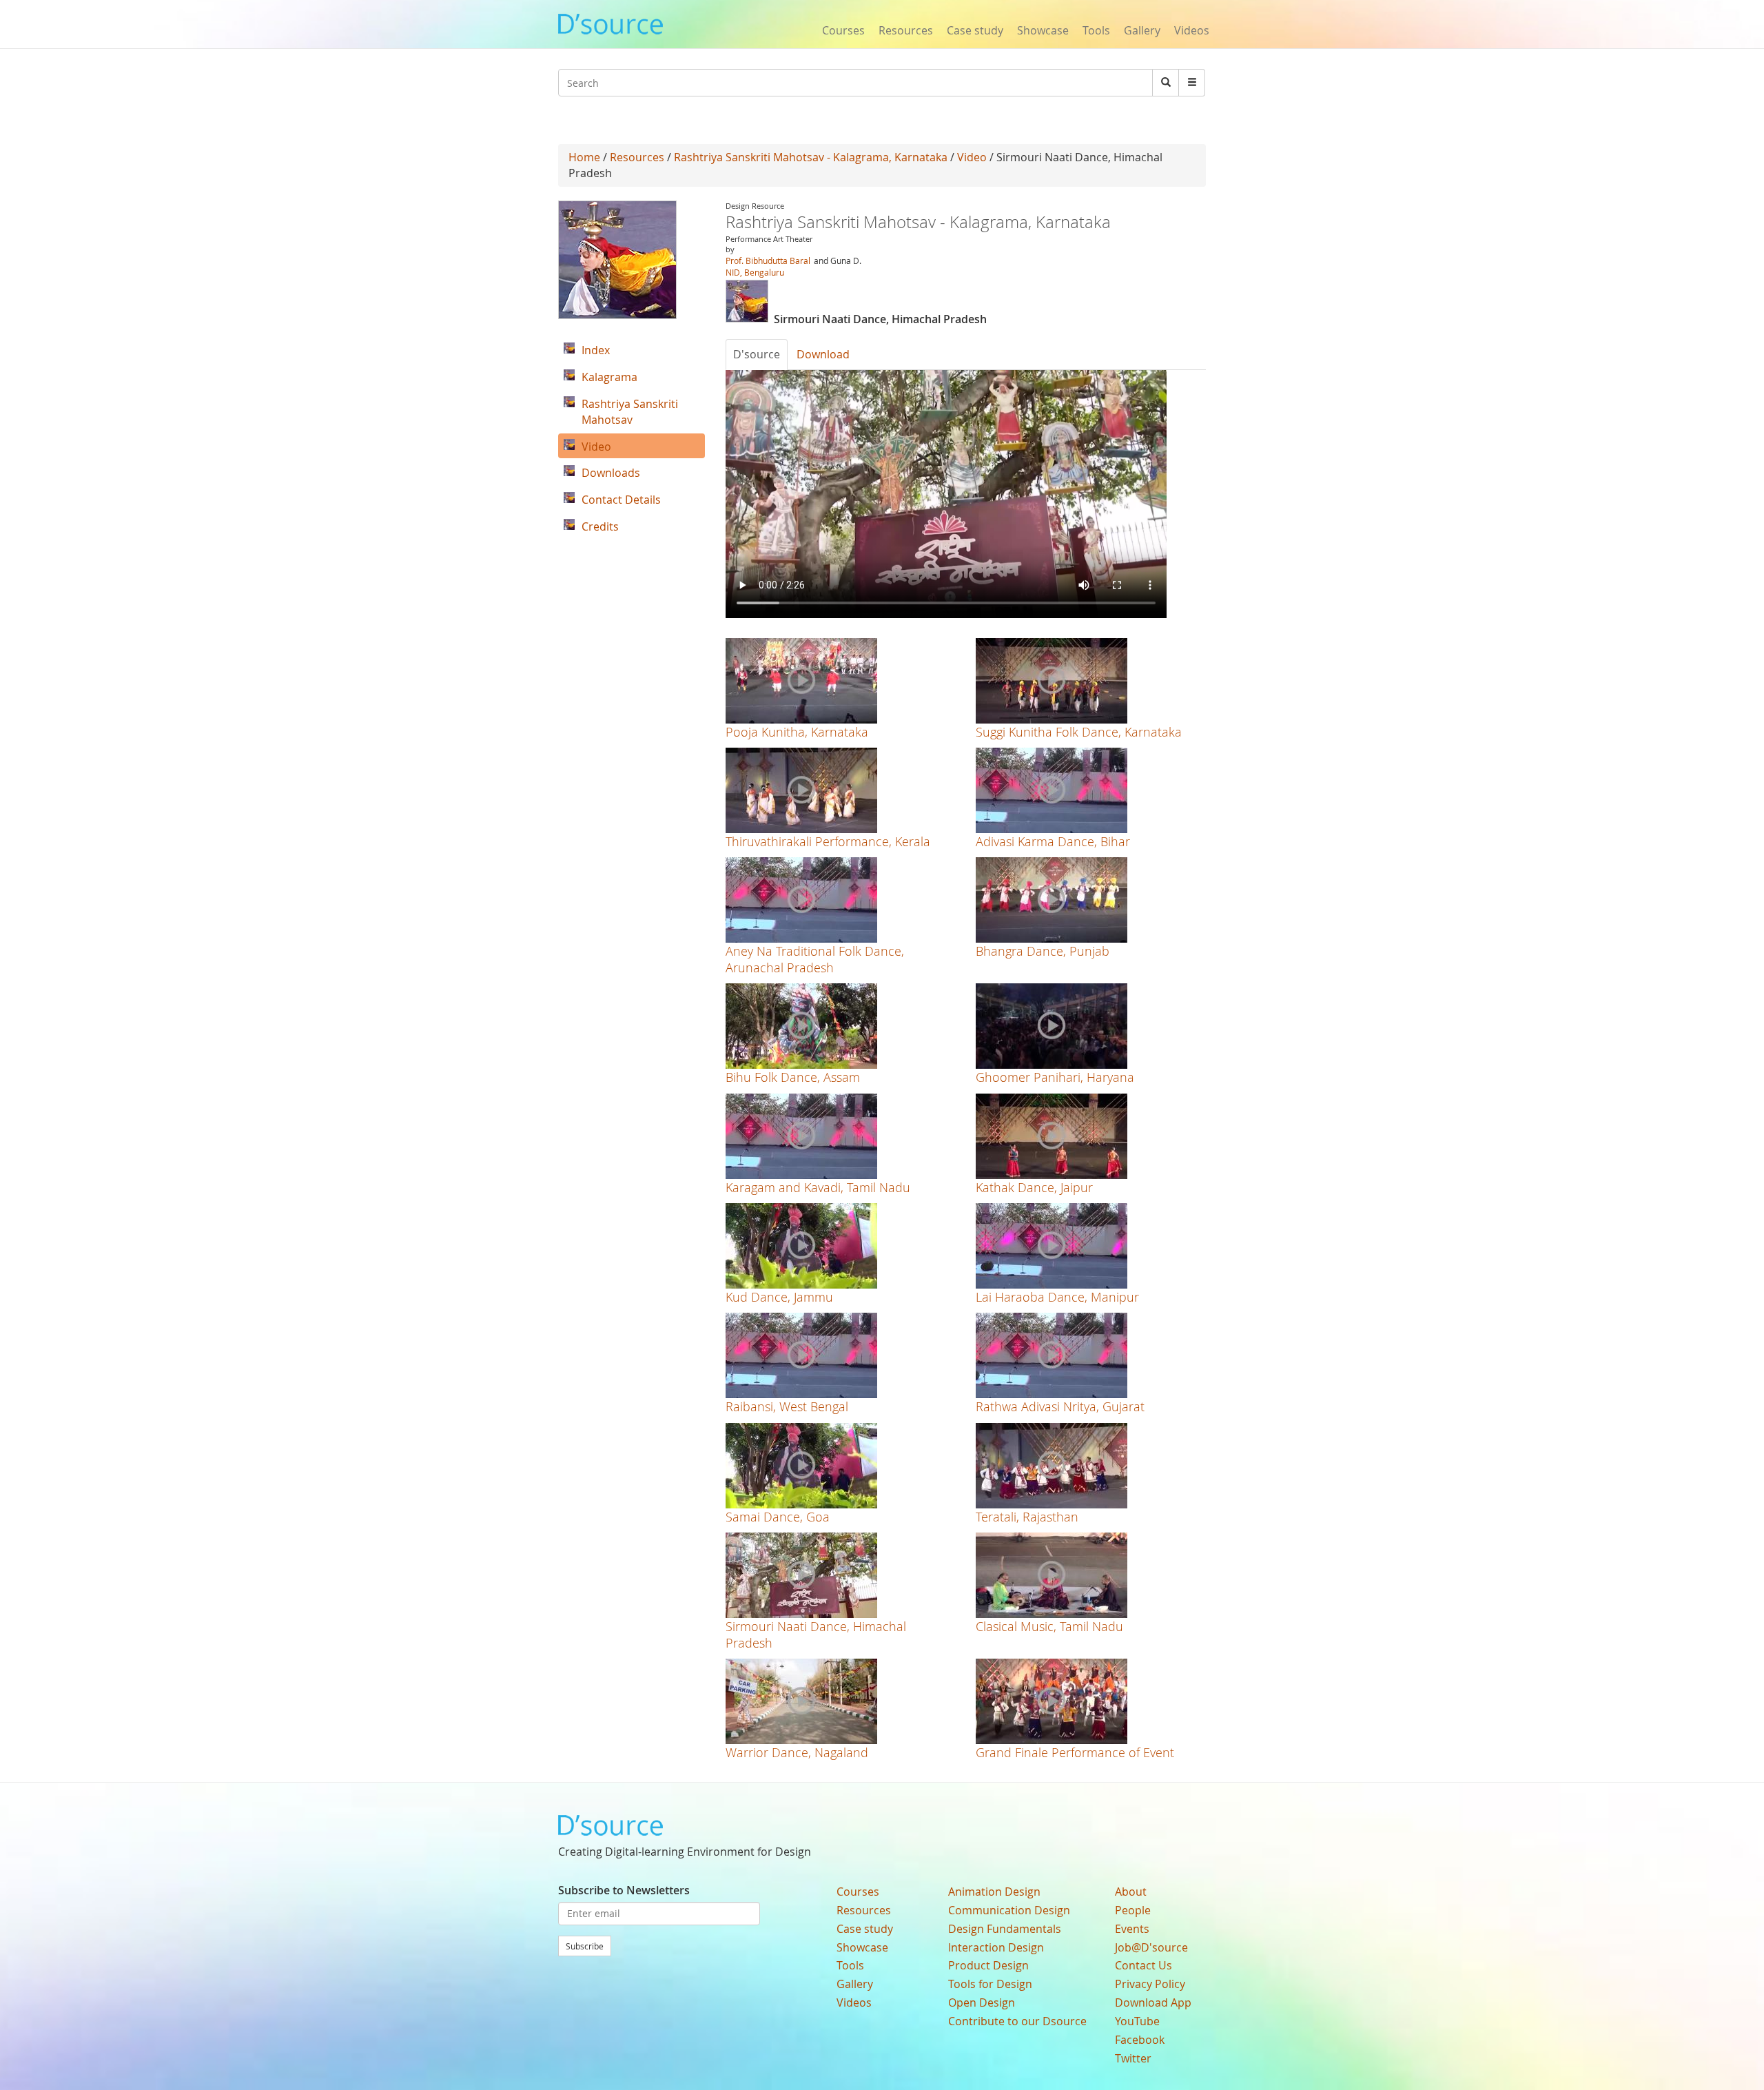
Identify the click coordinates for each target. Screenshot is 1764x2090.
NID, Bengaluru (755, 272)
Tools (1096, 30)
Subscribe (585, 1946)
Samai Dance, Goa (778, 1517)
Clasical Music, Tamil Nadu (1049, 1626)
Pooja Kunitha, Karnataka (797, 732)
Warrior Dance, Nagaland (797, 1752)
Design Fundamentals (1005, 1929)
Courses (843, 30)
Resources (906, 30)
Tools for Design (990, 1984)
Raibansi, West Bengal (787, 1406)
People (1133, 1910)
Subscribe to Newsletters (624, 1890)
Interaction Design (996, 1947)
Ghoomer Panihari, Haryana (1055, 1077)
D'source (757, 354)
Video (972, 157)
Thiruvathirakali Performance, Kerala (828, 841)
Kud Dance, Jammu (779, 1297)
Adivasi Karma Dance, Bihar (1053, 841)
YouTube (1137, 2021)
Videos (1192, 30)
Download (823, 354)
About (1131, 1892)
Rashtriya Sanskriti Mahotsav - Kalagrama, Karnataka (811, 157)
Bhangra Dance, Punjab (1043, 951)
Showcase (1043, 30)
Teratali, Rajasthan (1027, 1517)
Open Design (982, 2002)
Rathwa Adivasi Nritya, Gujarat (1060, 1406)
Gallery (1142, 30)
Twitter (1133, 2058)
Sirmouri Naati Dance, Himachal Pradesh (816, 1634)
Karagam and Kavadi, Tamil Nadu (818, 1187)
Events (1132, 1929)
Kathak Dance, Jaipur (1034, 1187)
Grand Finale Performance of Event (1075, 1752)
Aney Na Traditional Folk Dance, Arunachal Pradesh (815, 959)
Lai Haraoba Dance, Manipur (1057, 1297)
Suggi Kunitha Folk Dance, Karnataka (1079, 732)
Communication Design (1009, 1910)
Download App (1153, 2002)
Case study (975, 30)
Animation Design (994, 1892)
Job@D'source (1151, 1947)
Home (584, 157)
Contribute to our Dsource (1017, 2021)
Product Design (988, 1965)
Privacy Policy (1150, 1984)
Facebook (1140, 2040)
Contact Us (1143, 1965)
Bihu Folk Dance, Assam (793, 1077)
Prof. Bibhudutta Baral (768, 260)
